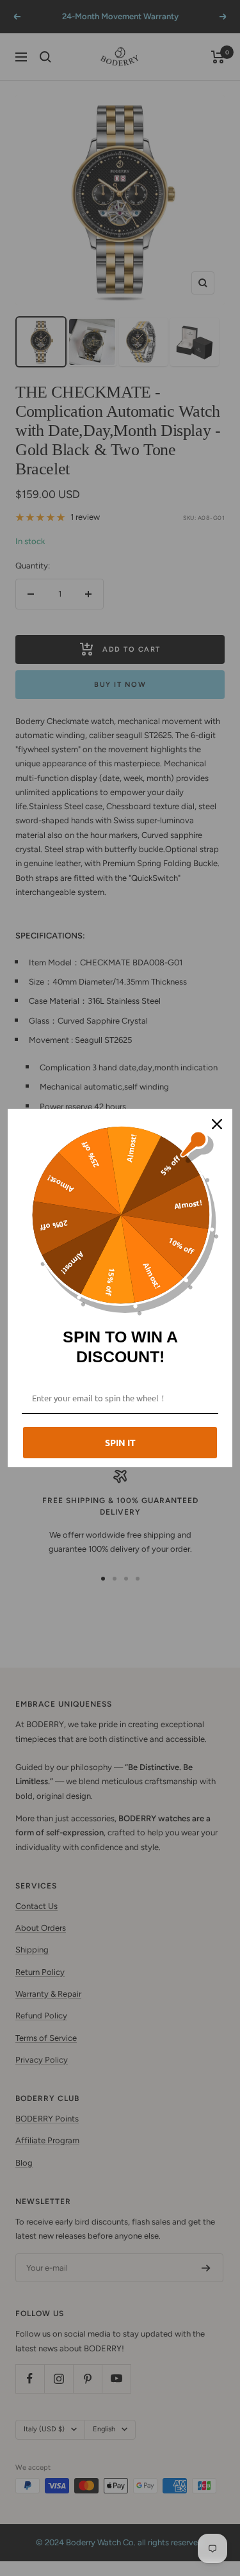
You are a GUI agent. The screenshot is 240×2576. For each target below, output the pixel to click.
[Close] (217, 1124)
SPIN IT (120, 1442)
